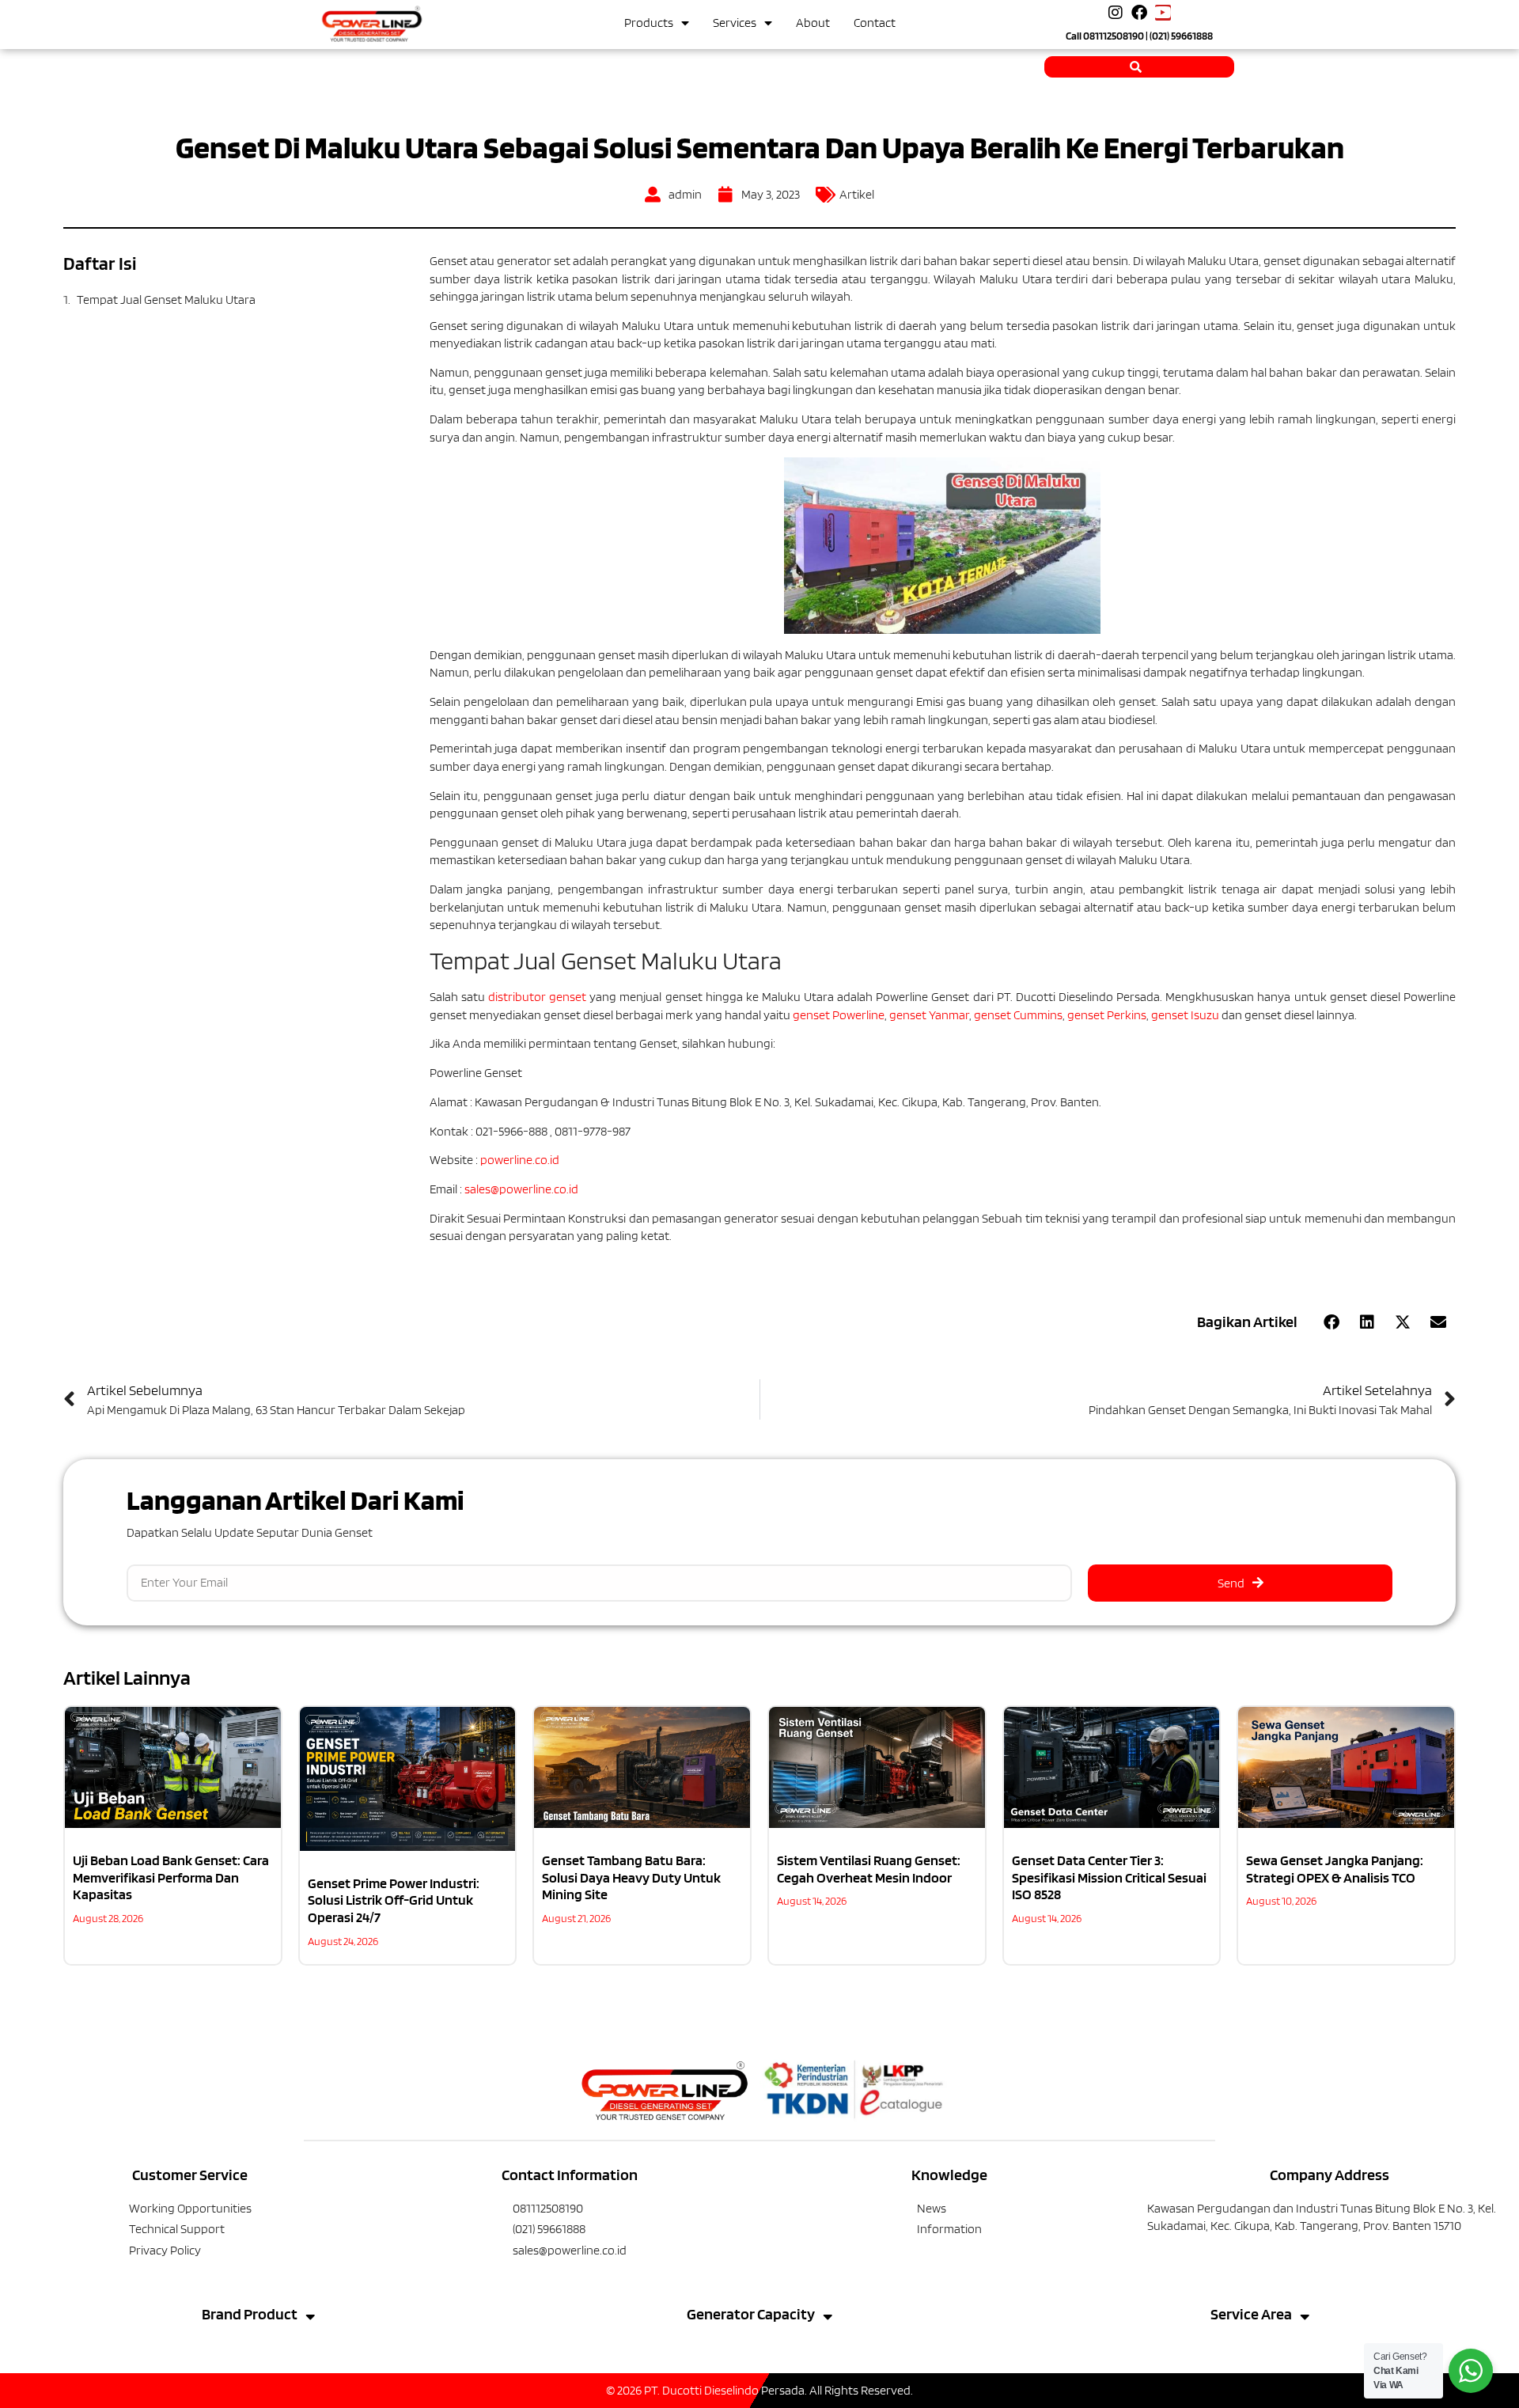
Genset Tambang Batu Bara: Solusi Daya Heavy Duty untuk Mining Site (631, 1877)
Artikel (857, 194)
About (813, 23)
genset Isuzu (1185, 1015)
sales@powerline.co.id (521, 1189)
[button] (1331, 1322)
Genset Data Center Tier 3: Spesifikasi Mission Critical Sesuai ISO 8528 (1109, 1877)
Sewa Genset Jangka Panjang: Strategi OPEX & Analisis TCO (1335, 1869)
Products (649, 23)
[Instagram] (1116, 13)
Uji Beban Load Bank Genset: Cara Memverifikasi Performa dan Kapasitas (171, 1877)
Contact (875, 23)
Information (949, 2229)
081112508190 (1114, 36)
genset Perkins (1107, 1015)
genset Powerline (839, 1015)
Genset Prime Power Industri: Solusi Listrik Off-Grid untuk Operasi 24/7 (394, 1900)
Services (735, 23)
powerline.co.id (520, 1160)
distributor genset (537, 997)
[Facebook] (1139, 13)
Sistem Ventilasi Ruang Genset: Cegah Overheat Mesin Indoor (869, 1869)
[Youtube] (1163, 13)
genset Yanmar (929, 1015)
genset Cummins (1018, 1015)
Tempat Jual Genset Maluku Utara (166, 300)
